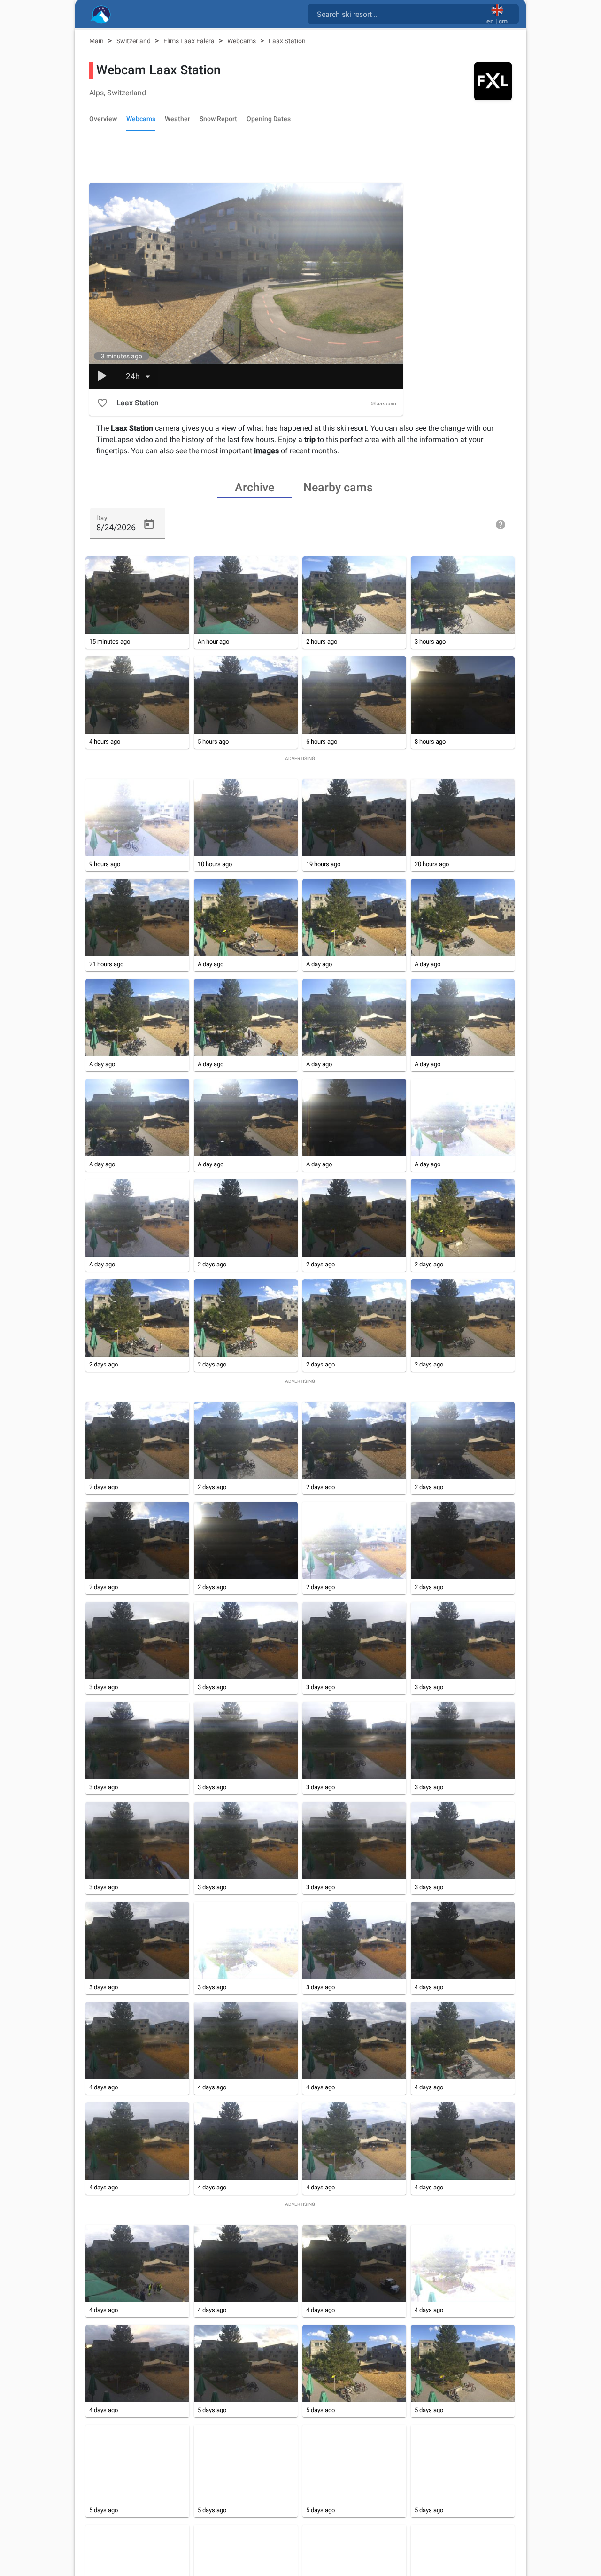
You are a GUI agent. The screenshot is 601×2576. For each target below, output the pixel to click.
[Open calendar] (149, 524)
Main (97, 41)
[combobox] (399, 14)
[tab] (254, 487)
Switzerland (134, 41)
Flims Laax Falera (190, 41)
